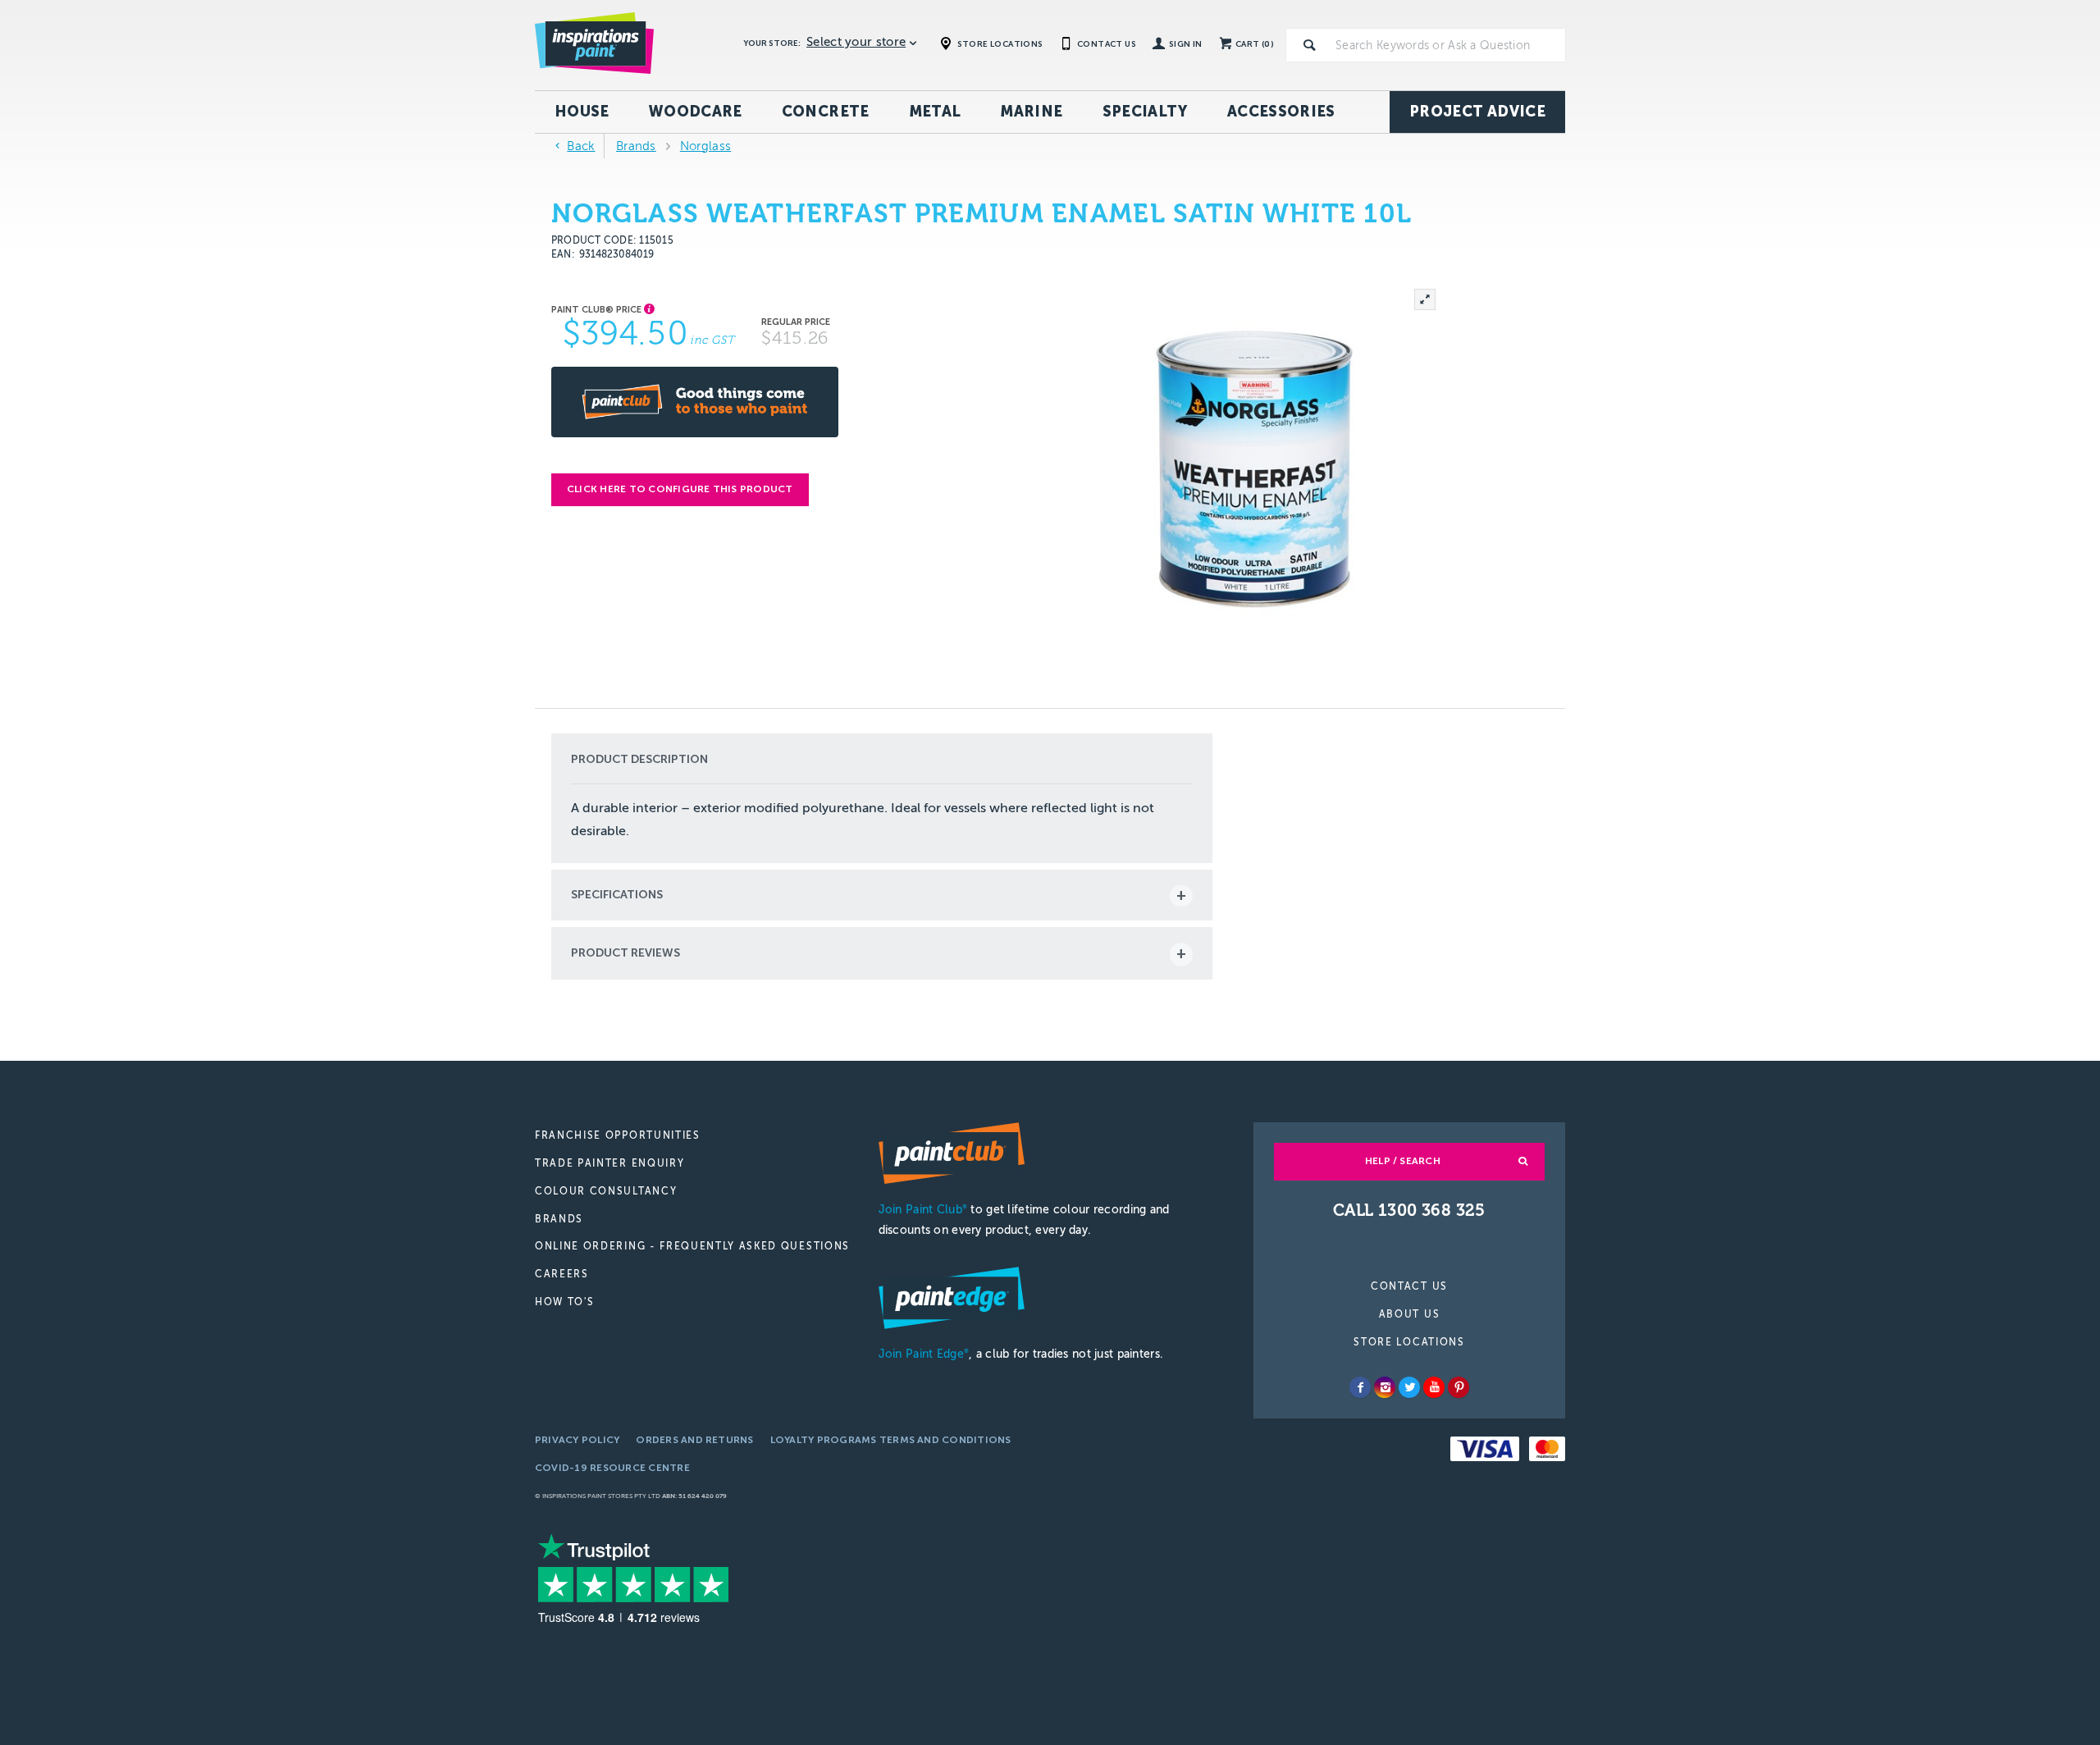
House (582, 112)
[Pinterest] (1459, 1387)
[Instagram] (1385, 1387)
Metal (935, 112)
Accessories (1281, 112)
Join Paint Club (923, 1210)
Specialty (1145, 112)
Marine (1031, 112)
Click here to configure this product (680, 489)
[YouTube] (1434, 1387)
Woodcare (696, 112)
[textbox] (1447, 45)
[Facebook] (1360, 1387)
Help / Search (1403, 1161)
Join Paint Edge (924, 1354)
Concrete (826, 112)
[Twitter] (1409, 1387)
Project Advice (1477, 112)
